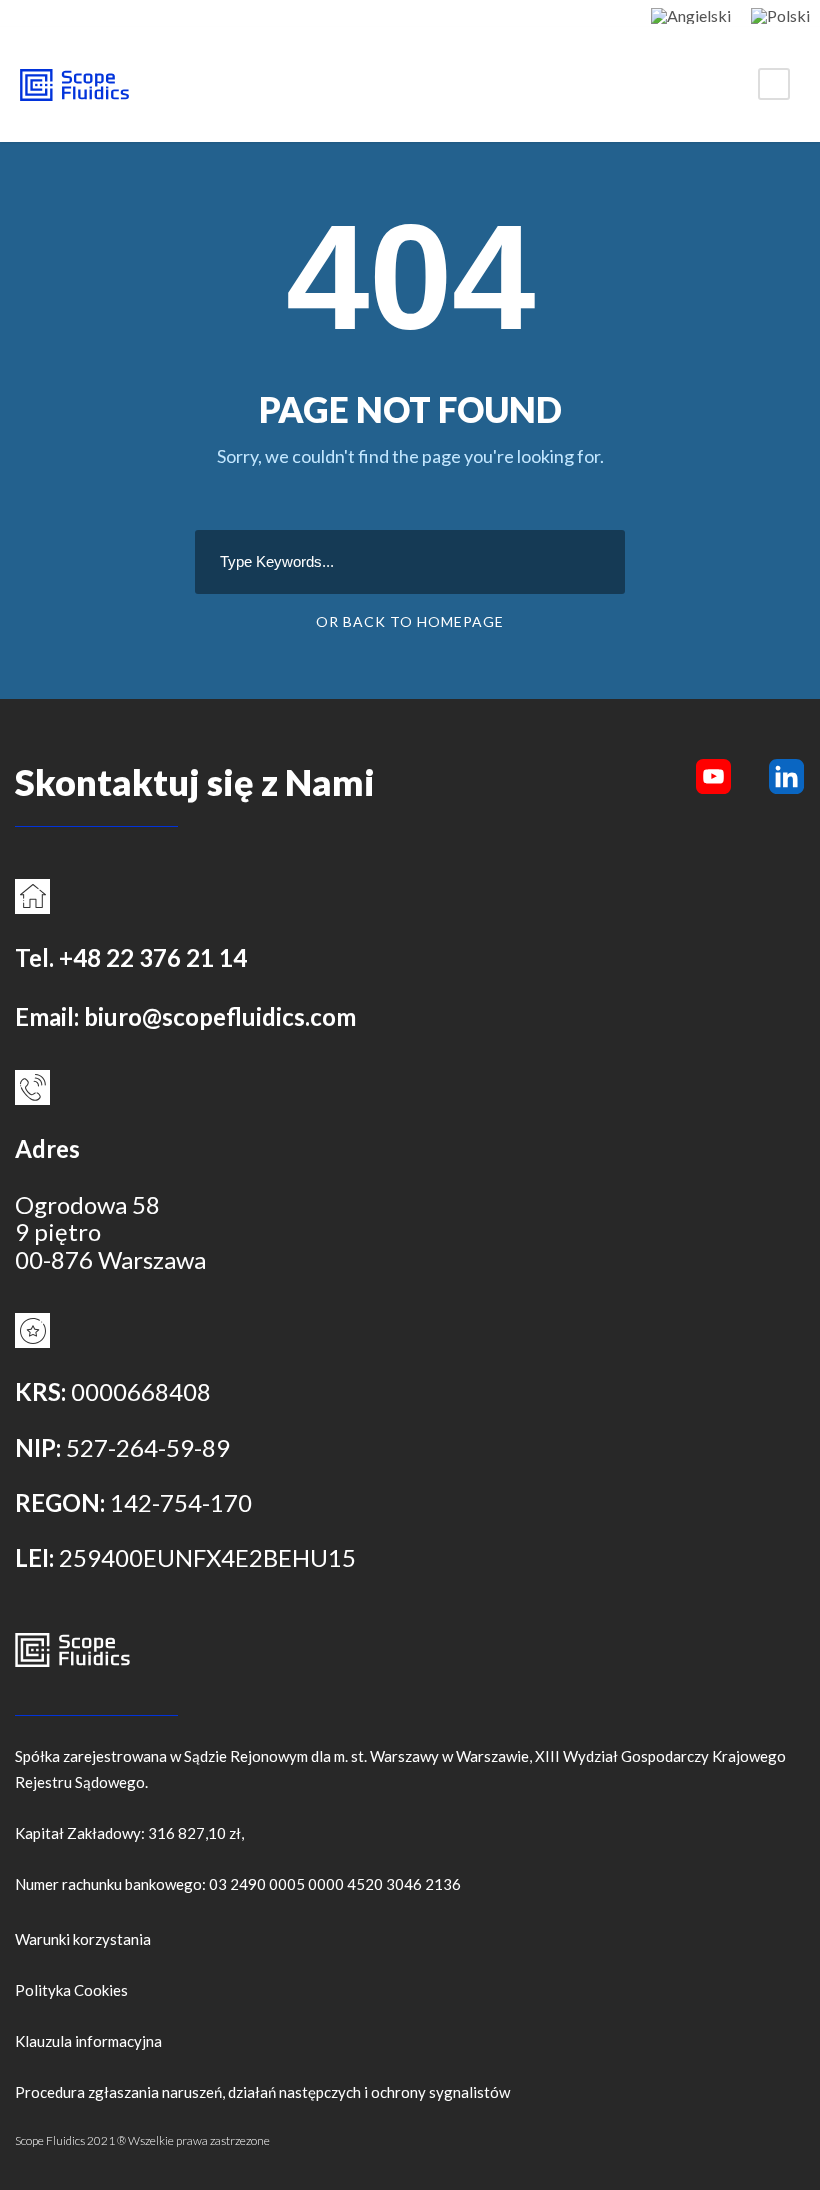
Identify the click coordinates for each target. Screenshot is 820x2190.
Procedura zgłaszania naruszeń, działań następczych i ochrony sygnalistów (262, 2092)
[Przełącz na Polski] (780, 15)
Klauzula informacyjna (88, 2041)
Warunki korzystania (83, 1939)
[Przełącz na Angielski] (691, 15)
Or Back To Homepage (410, 621)
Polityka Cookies (71, 1990)
